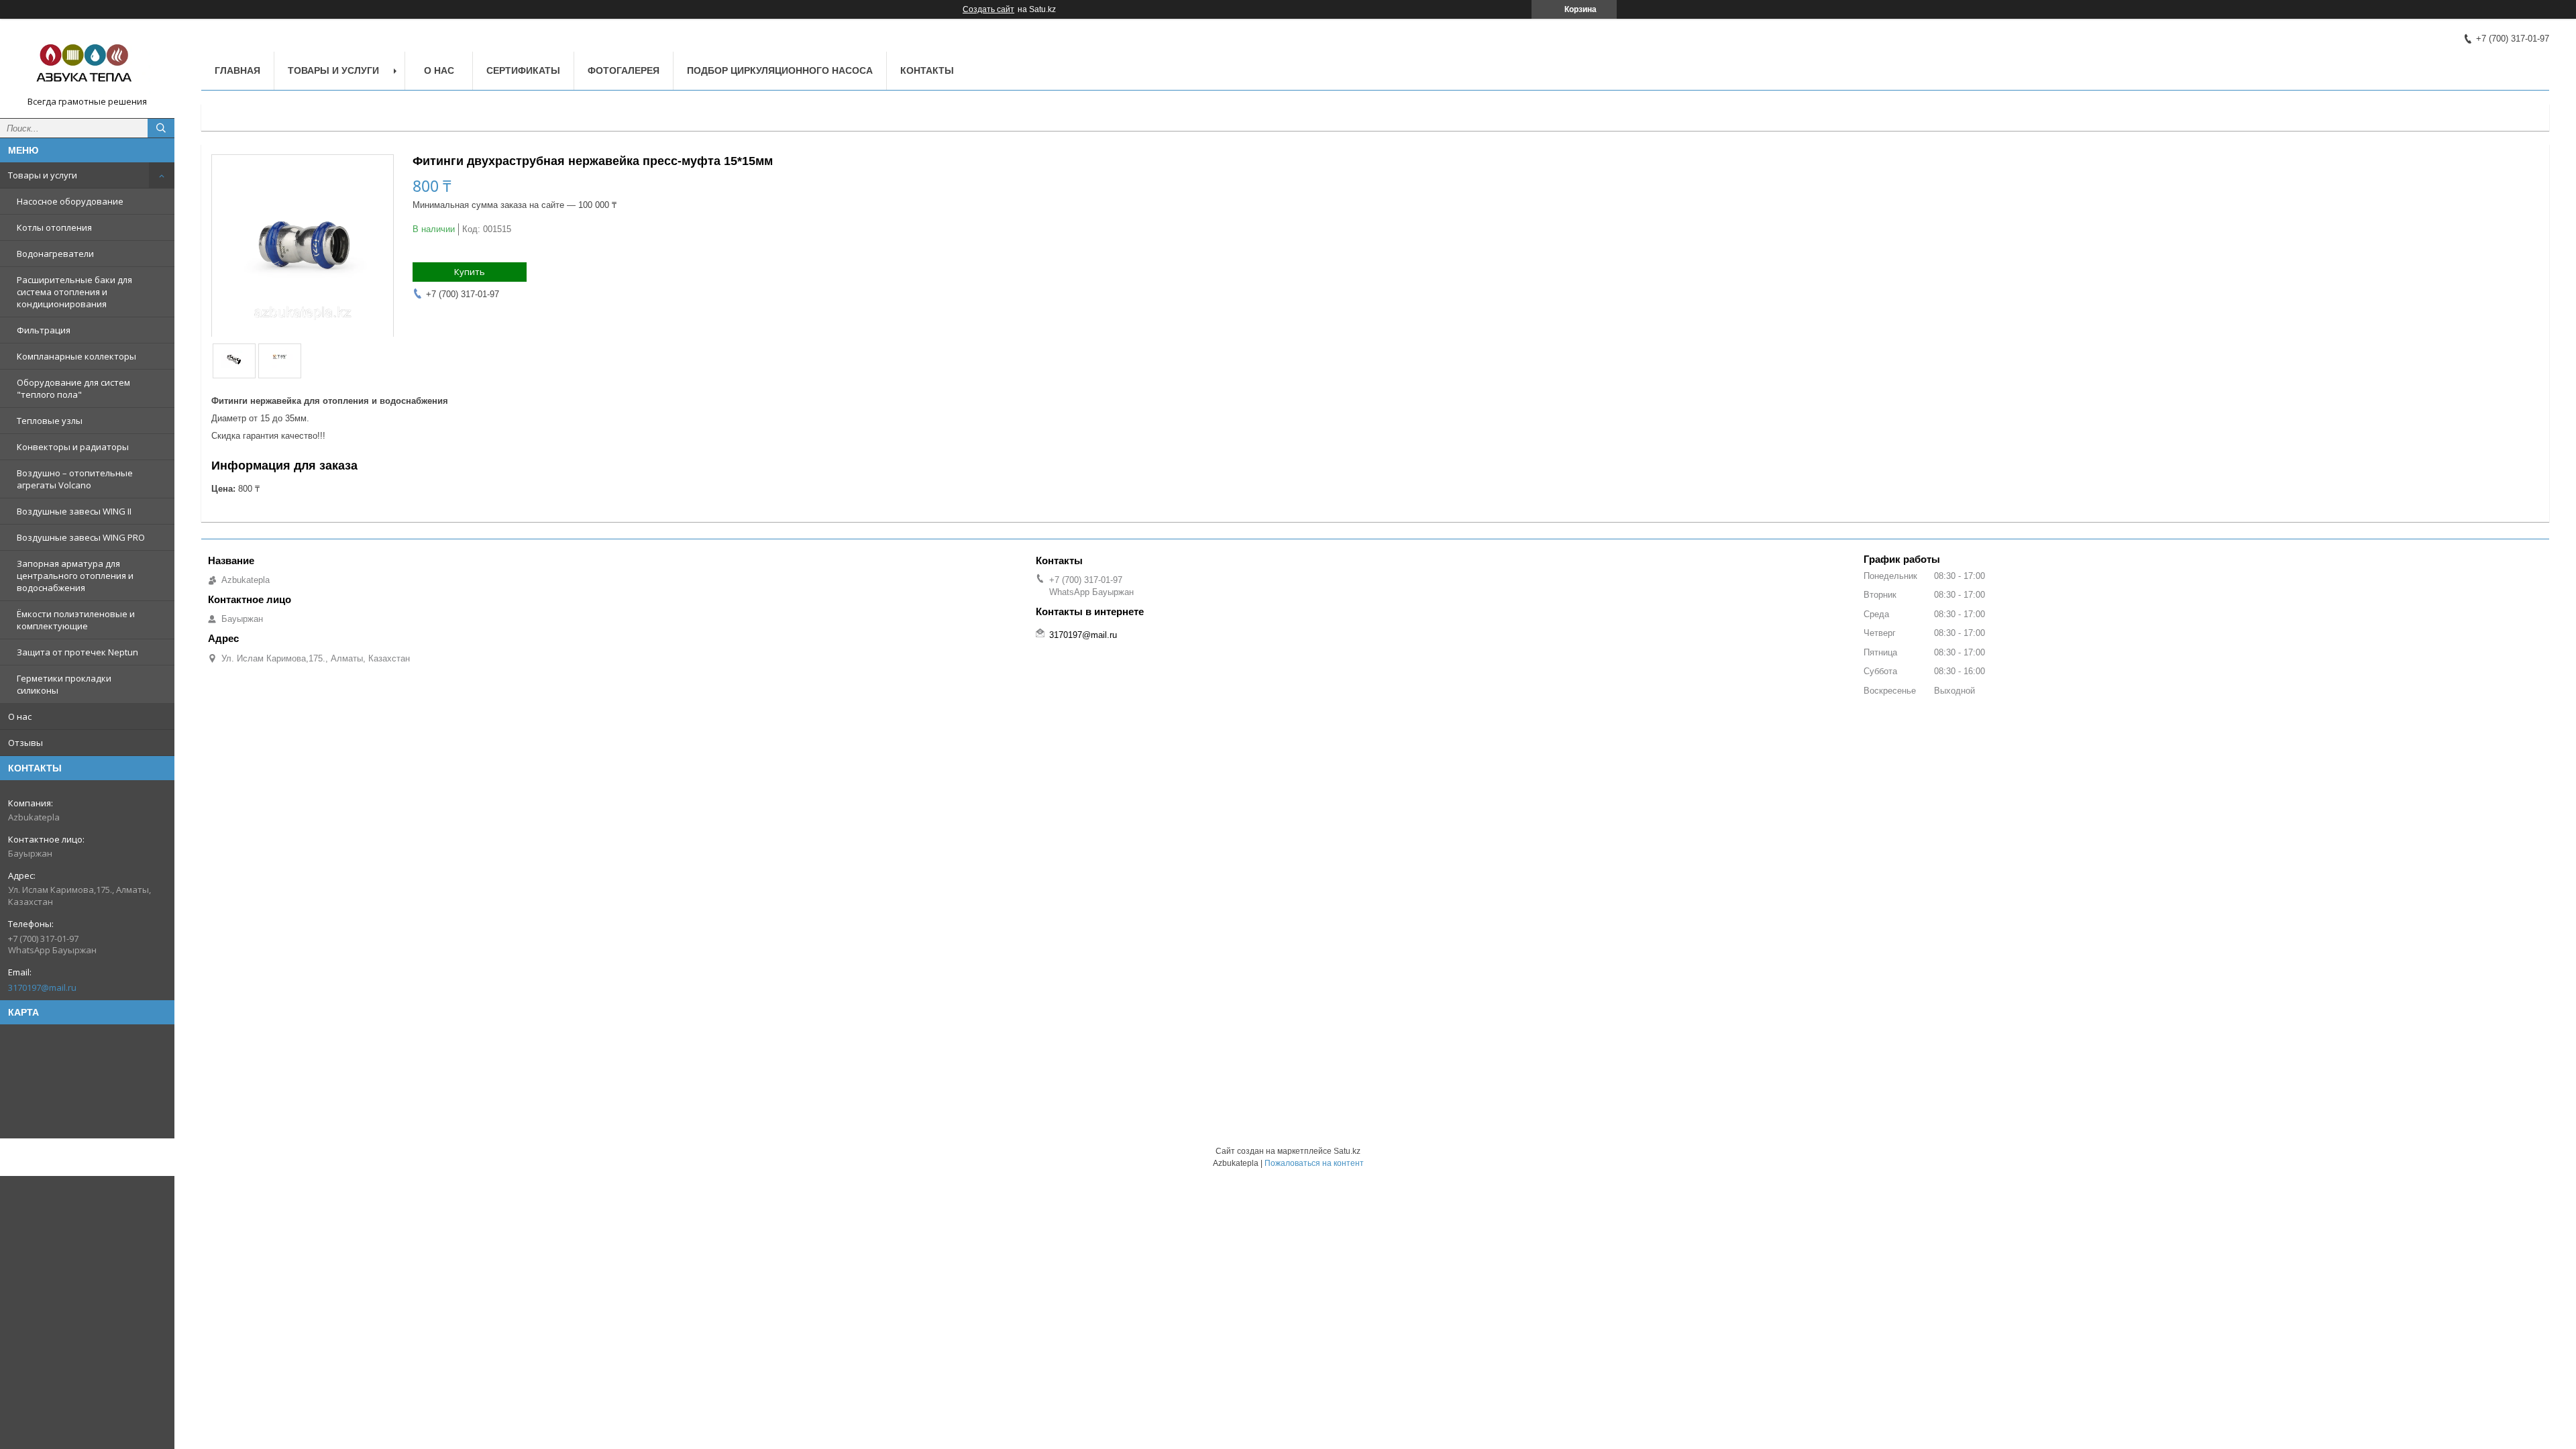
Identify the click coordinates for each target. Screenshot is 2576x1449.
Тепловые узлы (50, 421)
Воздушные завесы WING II (74, 511)
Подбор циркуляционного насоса (780, 70)
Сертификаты (523, 70)
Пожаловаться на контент (1314, 1163)
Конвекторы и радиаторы (73, 447)
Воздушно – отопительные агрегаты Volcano (75, 479)
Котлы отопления (54, 227)
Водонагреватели (55, 254)
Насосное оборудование (70, 201)
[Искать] (161, 128)
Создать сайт (988, 9)
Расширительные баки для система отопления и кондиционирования (74, 292)
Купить (470, 272)
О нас (20, 716)
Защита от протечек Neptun (77, 652)
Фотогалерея (624, 70)
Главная (237, 70)
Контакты (927, 70)
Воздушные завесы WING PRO (81, 537)
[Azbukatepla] (87, 62)
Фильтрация (44, 330)
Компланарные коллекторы (76, 356)
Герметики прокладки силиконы (64, 684)
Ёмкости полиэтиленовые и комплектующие (76, 620)
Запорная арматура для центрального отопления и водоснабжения (75, 576)
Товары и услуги (43, 175)
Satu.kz (1347, 1151)
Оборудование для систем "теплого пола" (73, 388)
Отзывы (25, 743)
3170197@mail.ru (42, 987)
